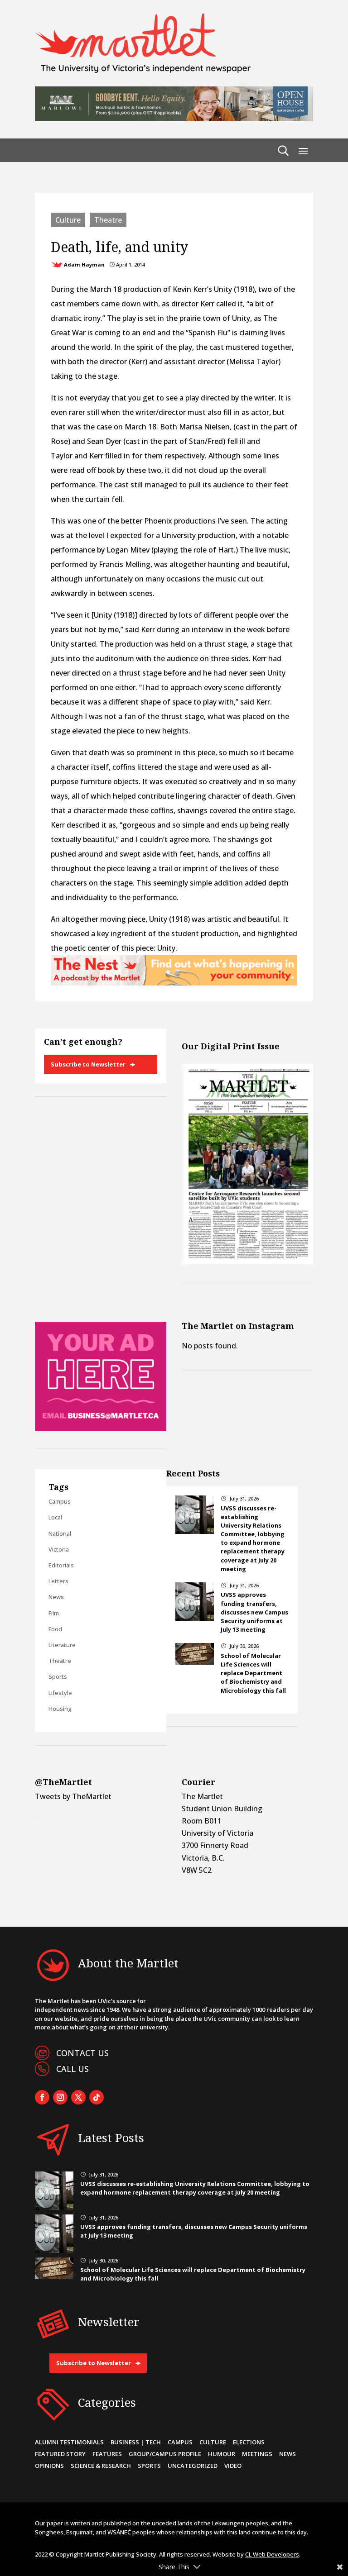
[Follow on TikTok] (97, 2097)
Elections (249, 2442)
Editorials (61, 1565)
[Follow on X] (78, 2097)
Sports (58, 1676)
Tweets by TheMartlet (73, 1796)
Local (55, 1517)
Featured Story (60, 2454)
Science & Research (101, 2466)
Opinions (49, 2466)
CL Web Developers (272, 2554)
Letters (58, 1581)
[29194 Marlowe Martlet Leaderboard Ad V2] (174, 119)
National (60, 1533)
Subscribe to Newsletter (88, 1064)
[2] (174, 983)
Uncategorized (193, 2466)
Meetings (257, 2454)
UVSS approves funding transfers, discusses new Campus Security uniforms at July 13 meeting (254, 1612)
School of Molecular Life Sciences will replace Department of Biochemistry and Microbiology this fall (253, 1673)
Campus (60, 1501)
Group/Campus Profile (165, 2454)
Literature (62, 1645)
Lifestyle (60, 1693)
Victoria (59, 1549)
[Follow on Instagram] (60, 2097)
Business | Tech (136, 2442)
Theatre (108, 220)
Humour (222, 2454)
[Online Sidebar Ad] (101, 1428)
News (56, 1597)
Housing (60, 1709)
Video (233, 2466)
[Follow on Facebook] (42, 2097)
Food (55, 1629)
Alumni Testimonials (69, 2442)
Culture (68, 220)
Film (54, 1613)
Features (107, 2454)
